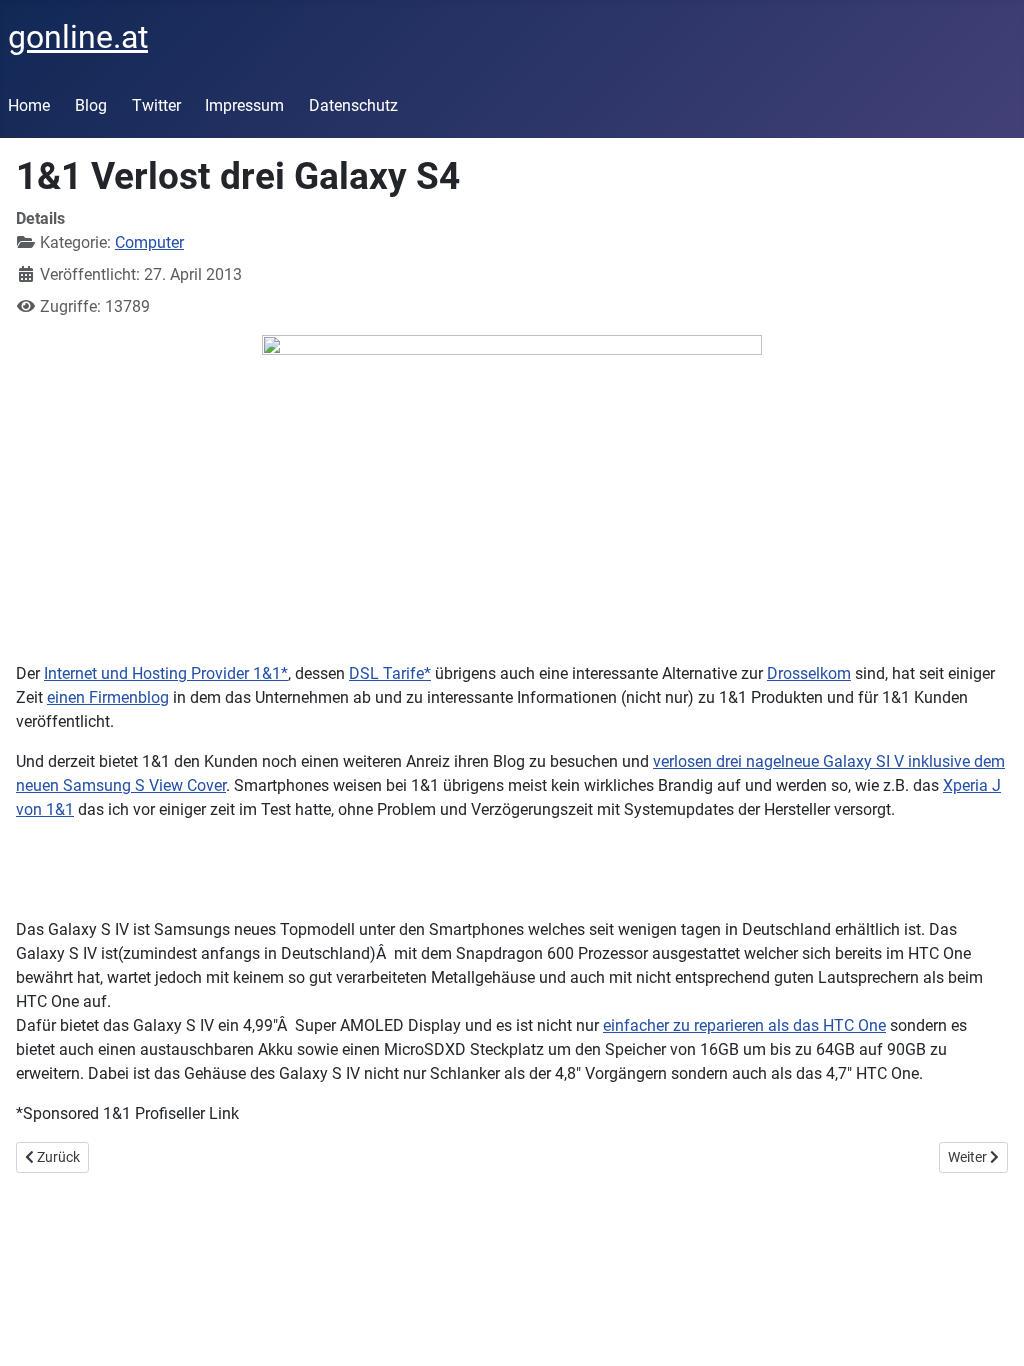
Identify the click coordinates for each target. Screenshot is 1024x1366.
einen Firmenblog (108, 697)
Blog (91, 105)
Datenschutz (353, 105)
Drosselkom (809, 673)
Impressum (244, 105)
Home (29, 105)
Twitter (156, 105)
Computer (149, 242)
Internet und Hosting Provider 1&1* (166, 673)
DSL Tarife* (390, 673)
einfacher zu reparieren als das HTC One (744, 1025)
